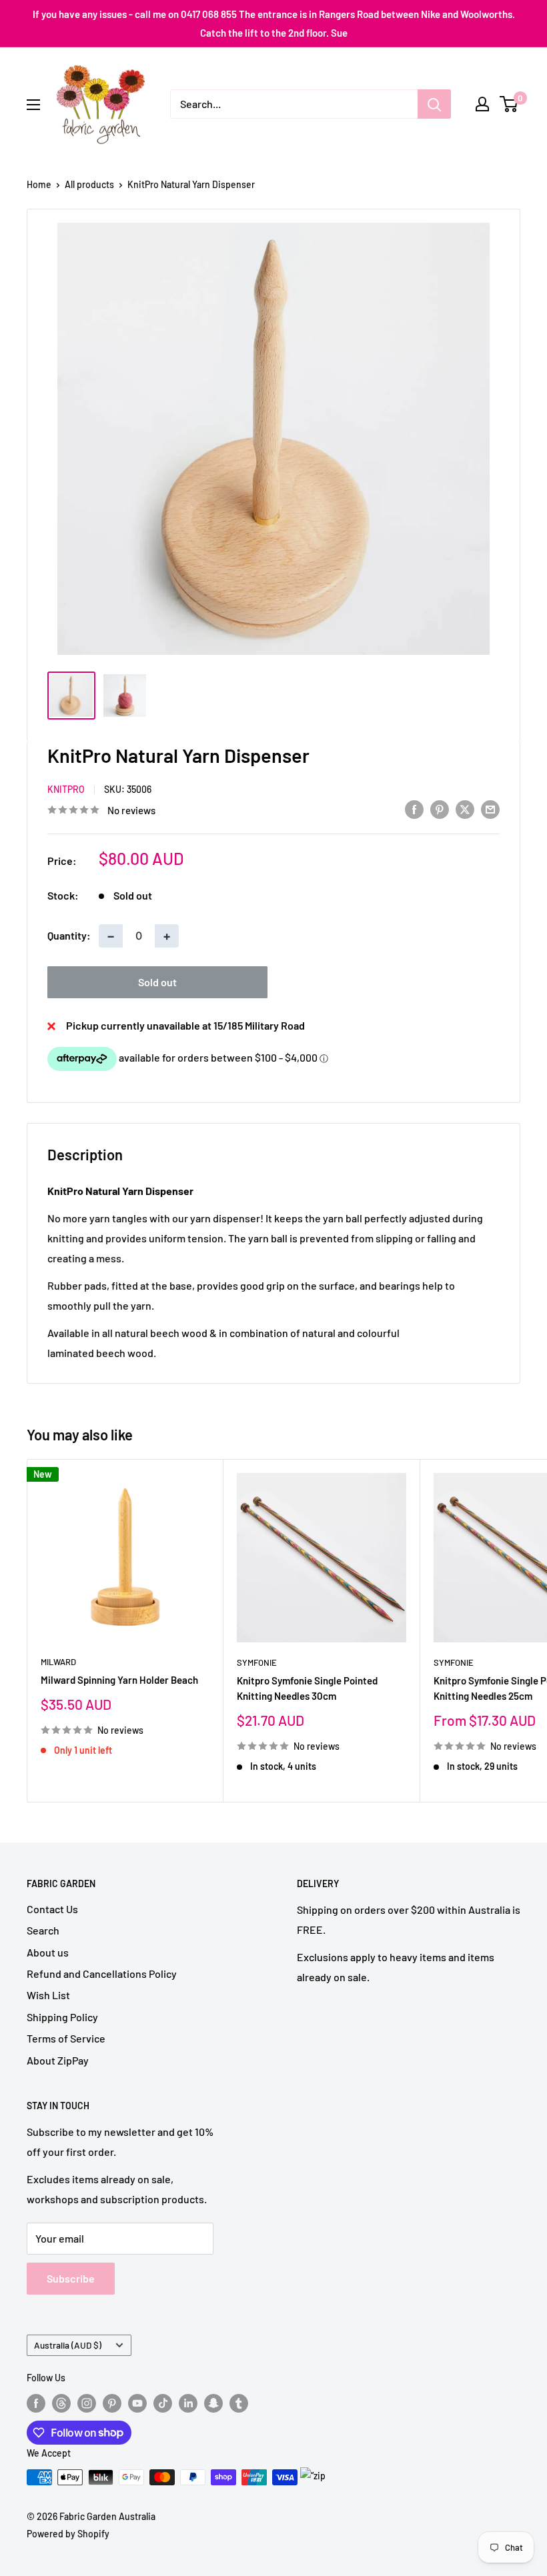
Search (43, 1930)
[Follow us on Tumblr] (239, 2403)
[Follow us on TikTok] (163, 2403)
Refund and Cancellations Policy (102, 1974)
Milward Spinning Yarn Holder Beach (119, 1680)
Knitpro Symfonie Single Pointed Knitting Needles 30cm (307, 1688)
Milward (58, 1662)
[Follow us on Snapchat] (213, 2403)
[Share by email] (490, 809)
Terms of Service (66, 2038)
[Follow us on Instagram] (87, 2403)
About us (48, 1952)
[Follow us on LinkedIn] (188, 2403)
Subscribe (71, 2278)
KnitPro (66, 789)
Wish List (48, 1995)
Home (39, 184)
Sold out (157, 982)
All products (89, 184)
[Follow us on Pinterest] (112, 2403)
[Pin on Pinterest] (440, 809)
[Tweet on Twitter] (465, 809)
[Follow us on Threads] (61, 2403)
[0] (509, 104)
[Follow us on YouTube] (137, 2403)
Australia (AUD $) (68, 2345)
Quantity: (69, 935)
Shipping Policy (62, 2017)
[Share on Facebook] (414, 809)
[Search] (434, 104)
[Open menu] (33, 105)
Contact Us (52, 1909)
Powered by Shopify (68, 2534)
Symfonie (257, 1662)
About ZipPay (58, 2060)
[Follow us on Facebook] (36, 2403)
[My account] (482, 104)
